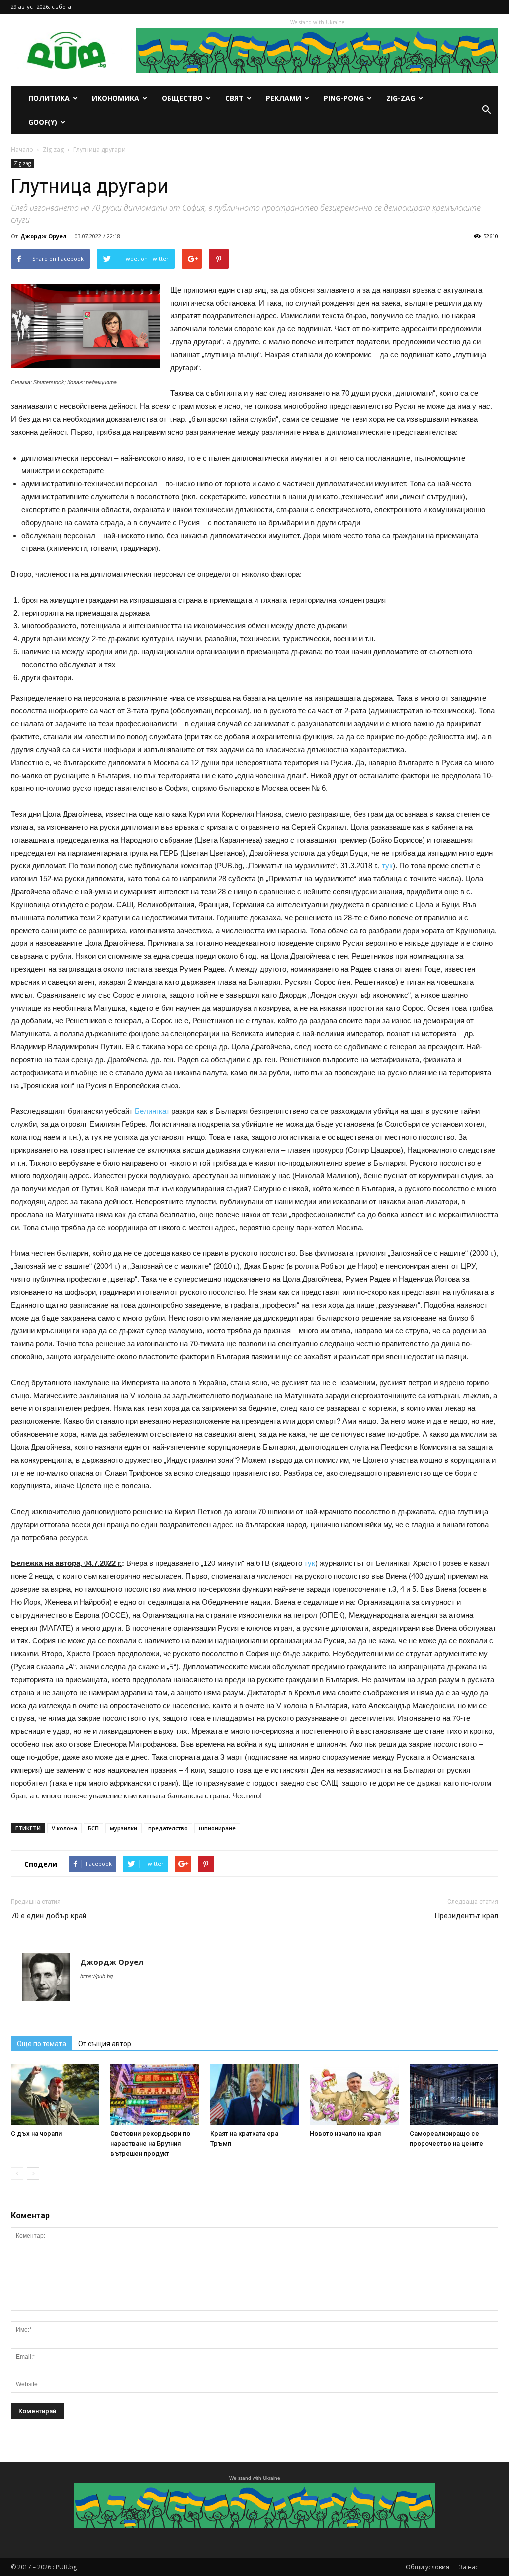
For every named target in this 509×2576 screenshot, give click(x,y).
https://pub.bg (96, 1976)
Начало (22, 149)
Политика (49, 98)
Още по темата (42, 2044)
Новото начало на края (345, 2134)
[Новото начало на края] (354, 2095)
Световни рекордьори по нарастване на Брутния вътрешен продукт (150, 2144)
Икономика (116, 98)
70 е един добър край (49, 1916)
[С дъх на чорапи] (55, 2095)
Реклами (284, 98)
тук (387, 866)
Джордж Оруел (43, 236)
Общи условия (427, 2567)
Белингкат (152, 1111)
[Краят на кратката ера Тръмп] (254, 2095)
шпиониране (217, 1828)
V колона (64, 1828)
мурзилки (124, 1828)
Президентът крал (466, 1916)
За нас (468, 2567)
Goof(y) (43, 122)
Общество (182, 98)
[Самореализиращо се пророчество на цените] (454, 2095)
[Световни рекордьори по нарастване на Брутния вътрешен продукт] (155, 2095)
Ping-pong (344, 98)
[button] (486, 110)
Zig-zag (401, 98)
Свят (234, 98)
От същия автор (105, 2044)
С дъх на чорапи (36, 2134)
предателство (168, 1828)
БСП (93, 1828)
